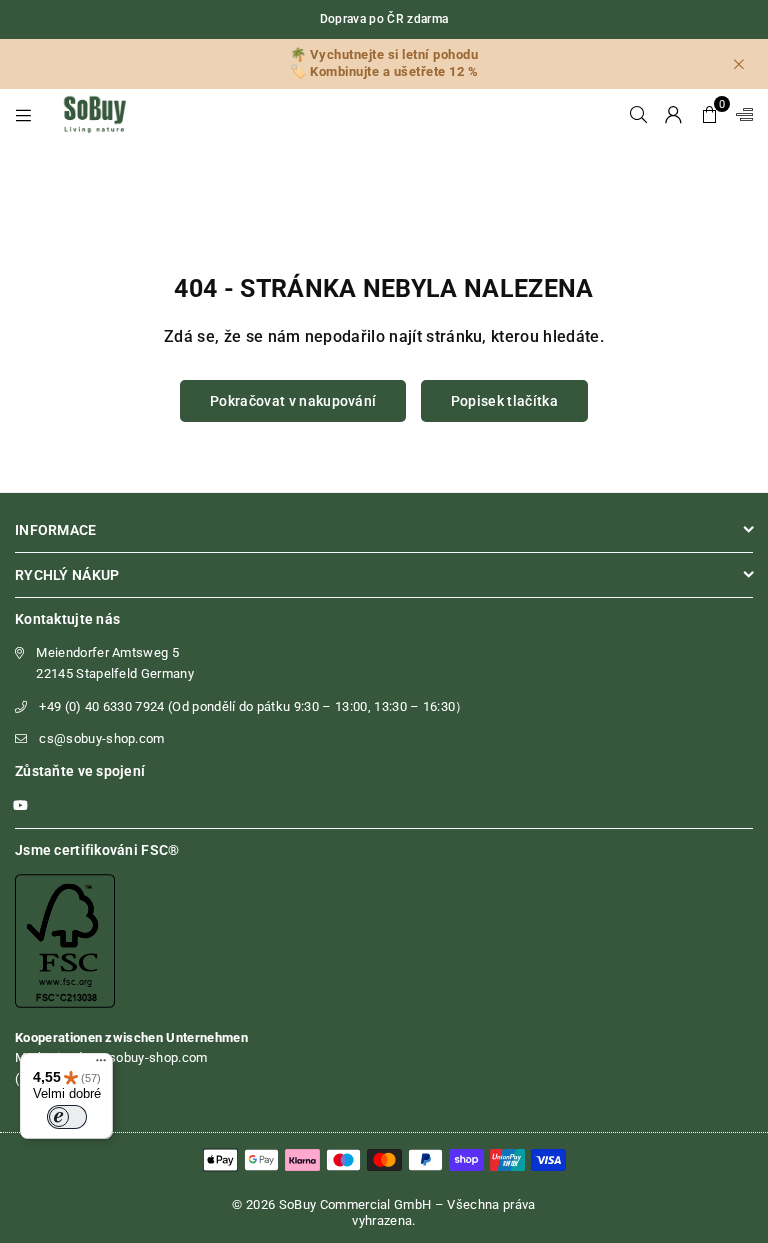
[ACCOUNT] (673, 114)
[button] (709, 114)
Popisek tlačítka (504, 401)
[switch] (67, 1117)
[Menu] (23, 114)
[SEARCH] (638, 114)
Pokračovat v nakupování (293, 401)
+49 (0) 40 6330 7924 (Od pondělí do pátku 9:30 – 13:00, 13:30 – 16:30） (253, 706)
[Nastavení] (740, 114)
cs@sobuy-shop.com (101, 738)
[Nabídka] (101, 1065)
